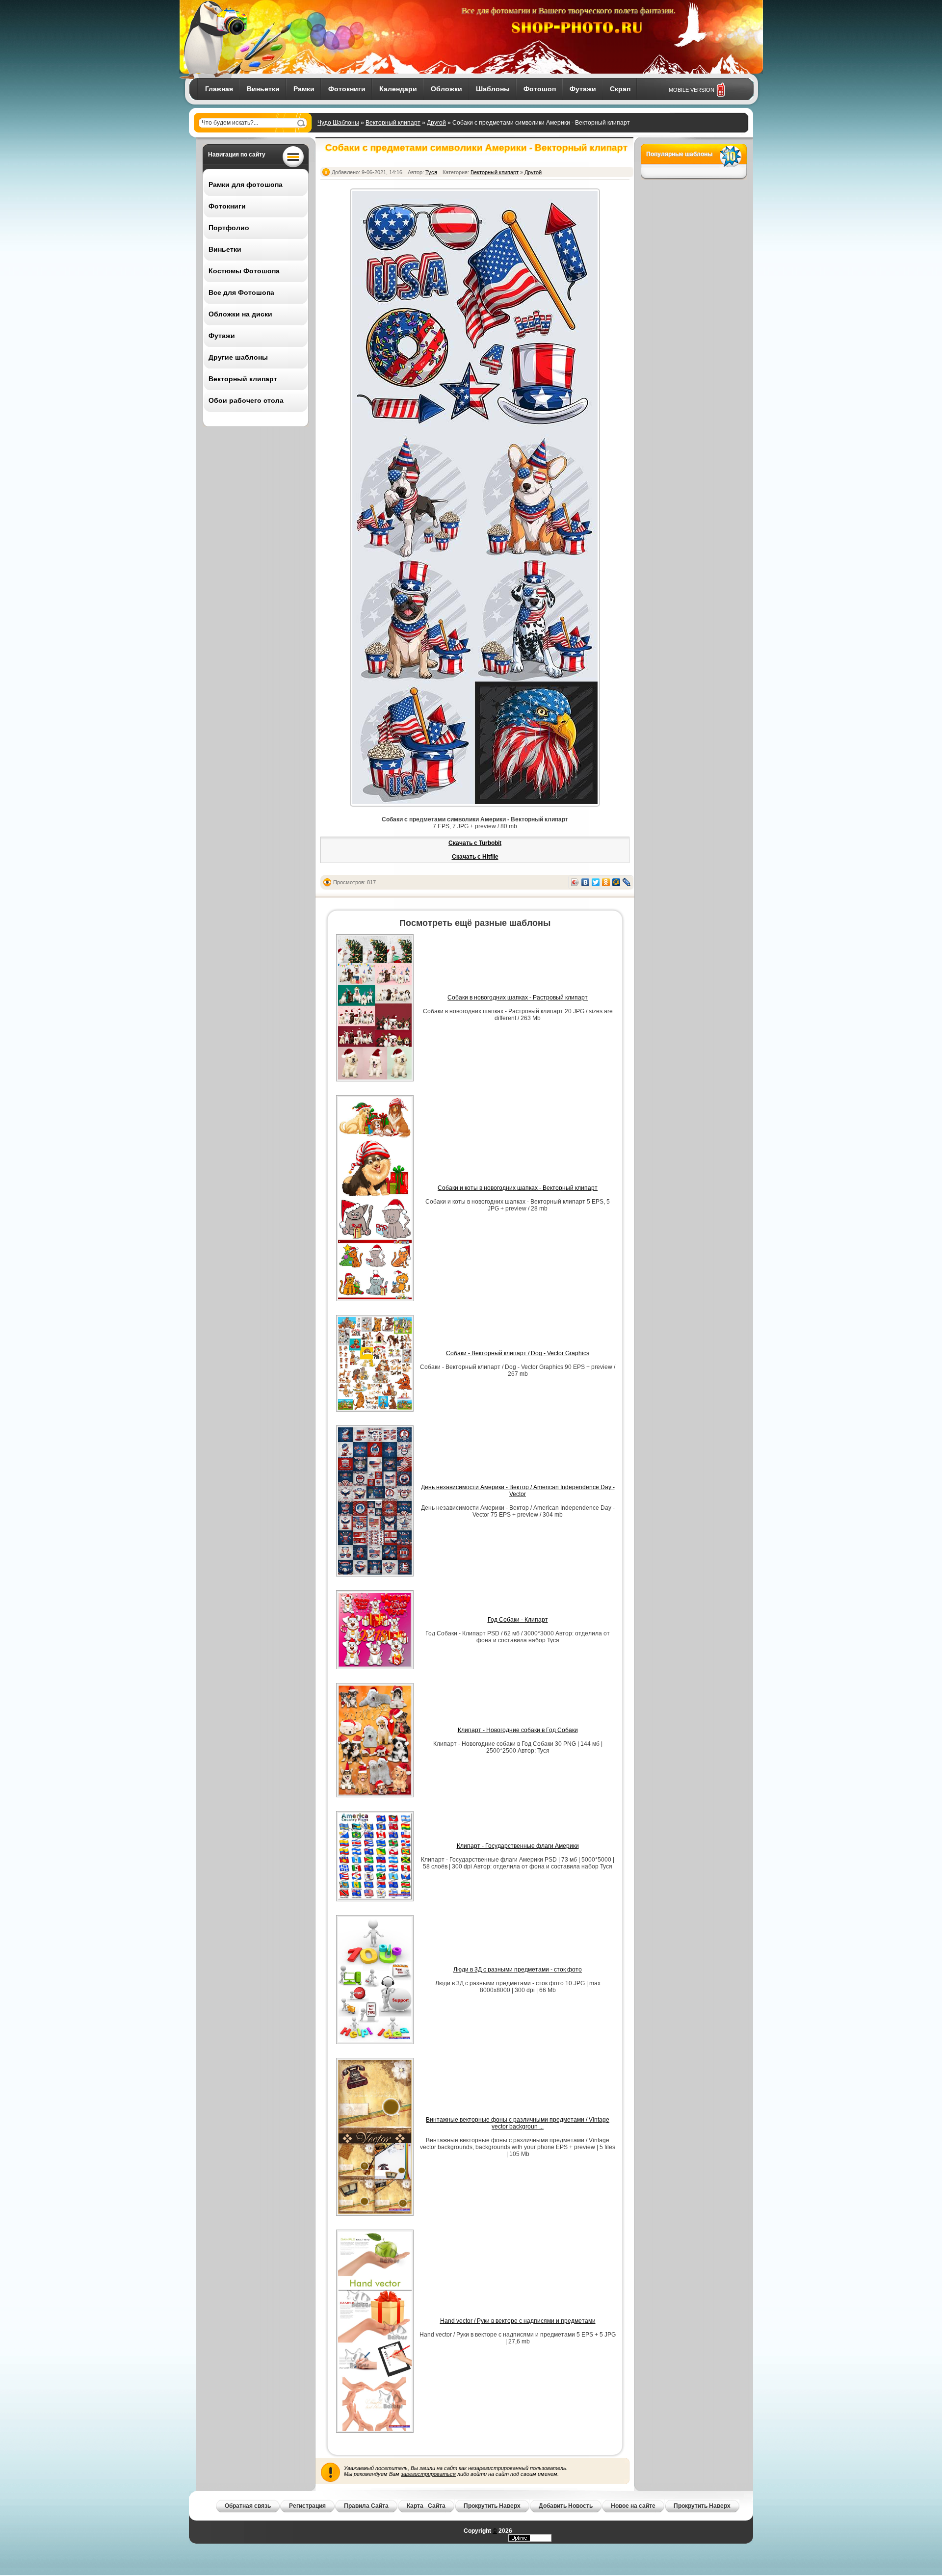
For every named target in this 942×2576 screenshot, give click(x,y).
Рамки (304, 89)
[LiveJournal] (627, 882)
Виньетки (263, 89)
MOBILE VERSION (692, 90)
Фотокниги (347, 89)
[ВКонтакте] (586, 882)
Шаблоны (493, 89)
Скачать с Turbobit (475, 843)
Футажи (583, 89)
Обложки (446, 89)
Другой (436, 123)
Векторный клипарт (393, 123)
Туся (431, 172)
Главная (219, 89)
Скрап (620, 89)
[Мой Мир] (616, 882)
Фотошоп (540, 89)
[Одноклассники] (606, 882)
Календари (398, 89)
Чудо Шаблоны (338, 123)
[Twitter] (596, 882)
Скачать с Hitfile (475, 857)
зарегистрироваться (428, 2474)
